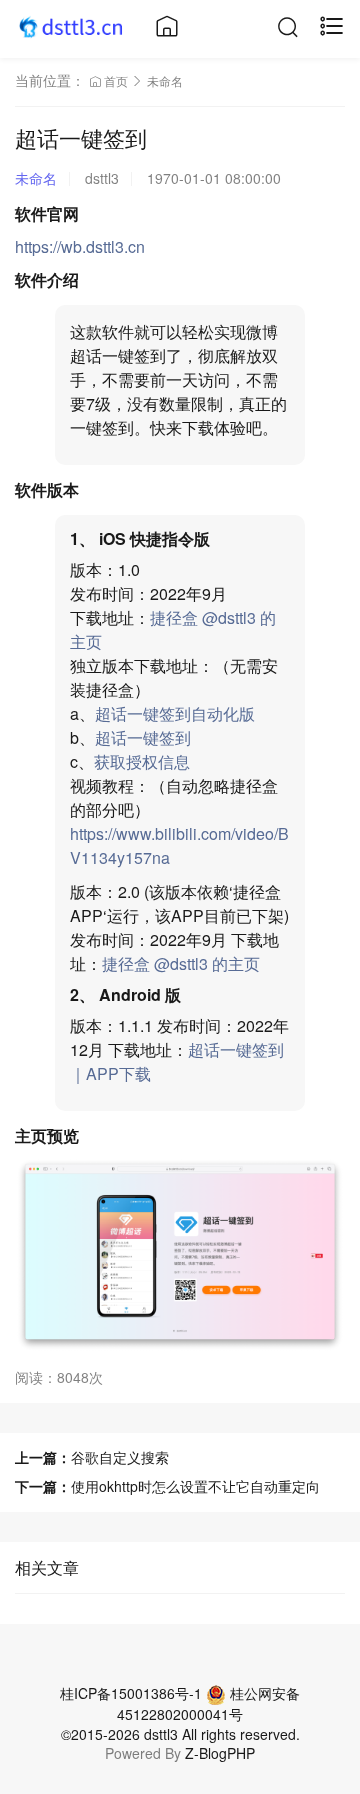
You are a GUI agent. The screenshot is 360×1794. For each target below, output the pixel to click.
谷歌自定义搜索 (120, 1457)
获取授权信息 (142, 761)
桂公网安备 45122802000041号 (208, 1703)
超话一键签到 (143, 737)
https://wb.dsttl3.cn (80, 246)
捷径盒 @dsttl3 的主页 (181, 963)
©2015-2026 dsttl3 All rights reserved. (180, 1734)
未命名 (165, 80)
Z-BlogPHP (220, 1753)
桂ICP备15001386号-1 (131, 1693)
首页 (116, 80)
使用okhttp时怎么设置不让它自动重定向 (195, 1486)
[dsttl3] (72, 26)
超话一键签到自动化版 (175, 713)
